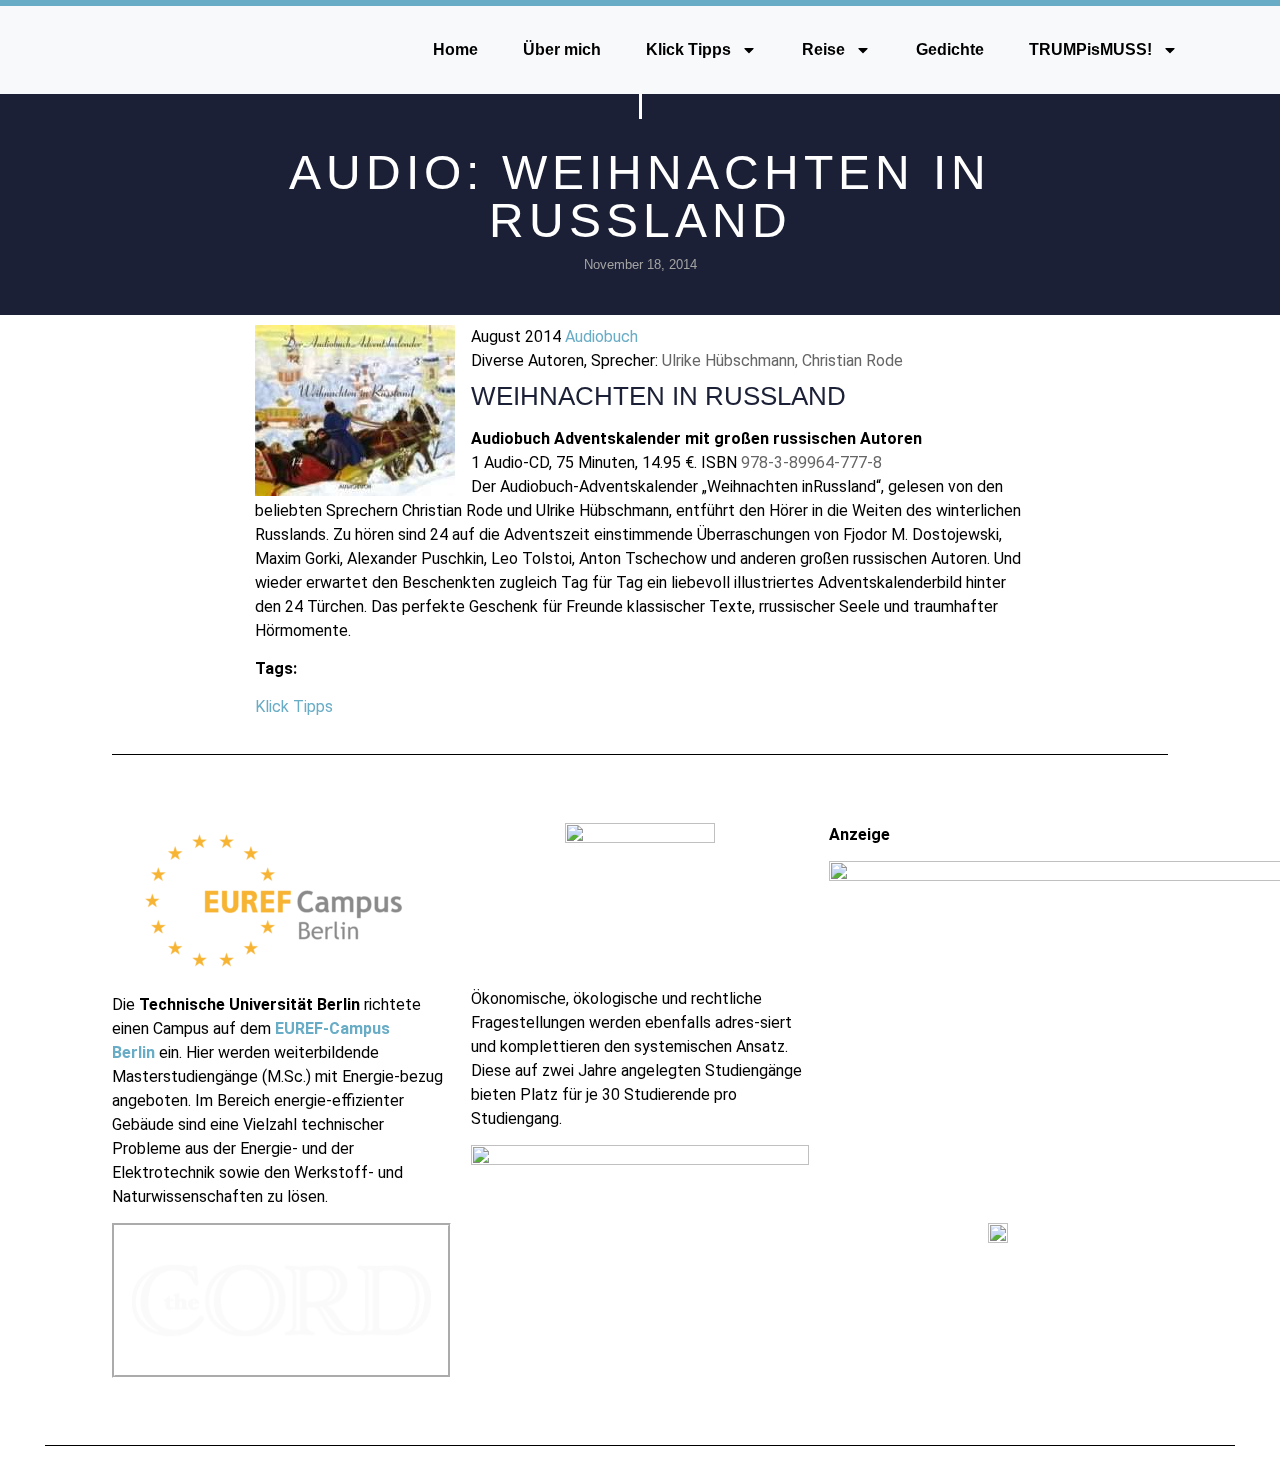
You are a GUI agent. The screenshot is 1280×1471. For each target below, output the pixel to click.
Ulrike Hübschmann (728, 360)
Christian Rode (852, 360)
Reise (823, 49)
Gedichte (950, 49)
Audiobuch (601, 336)
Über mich (562, 49)
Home (455, 49)
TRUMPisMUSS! (1090, 49)
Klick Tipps (688, 49)
